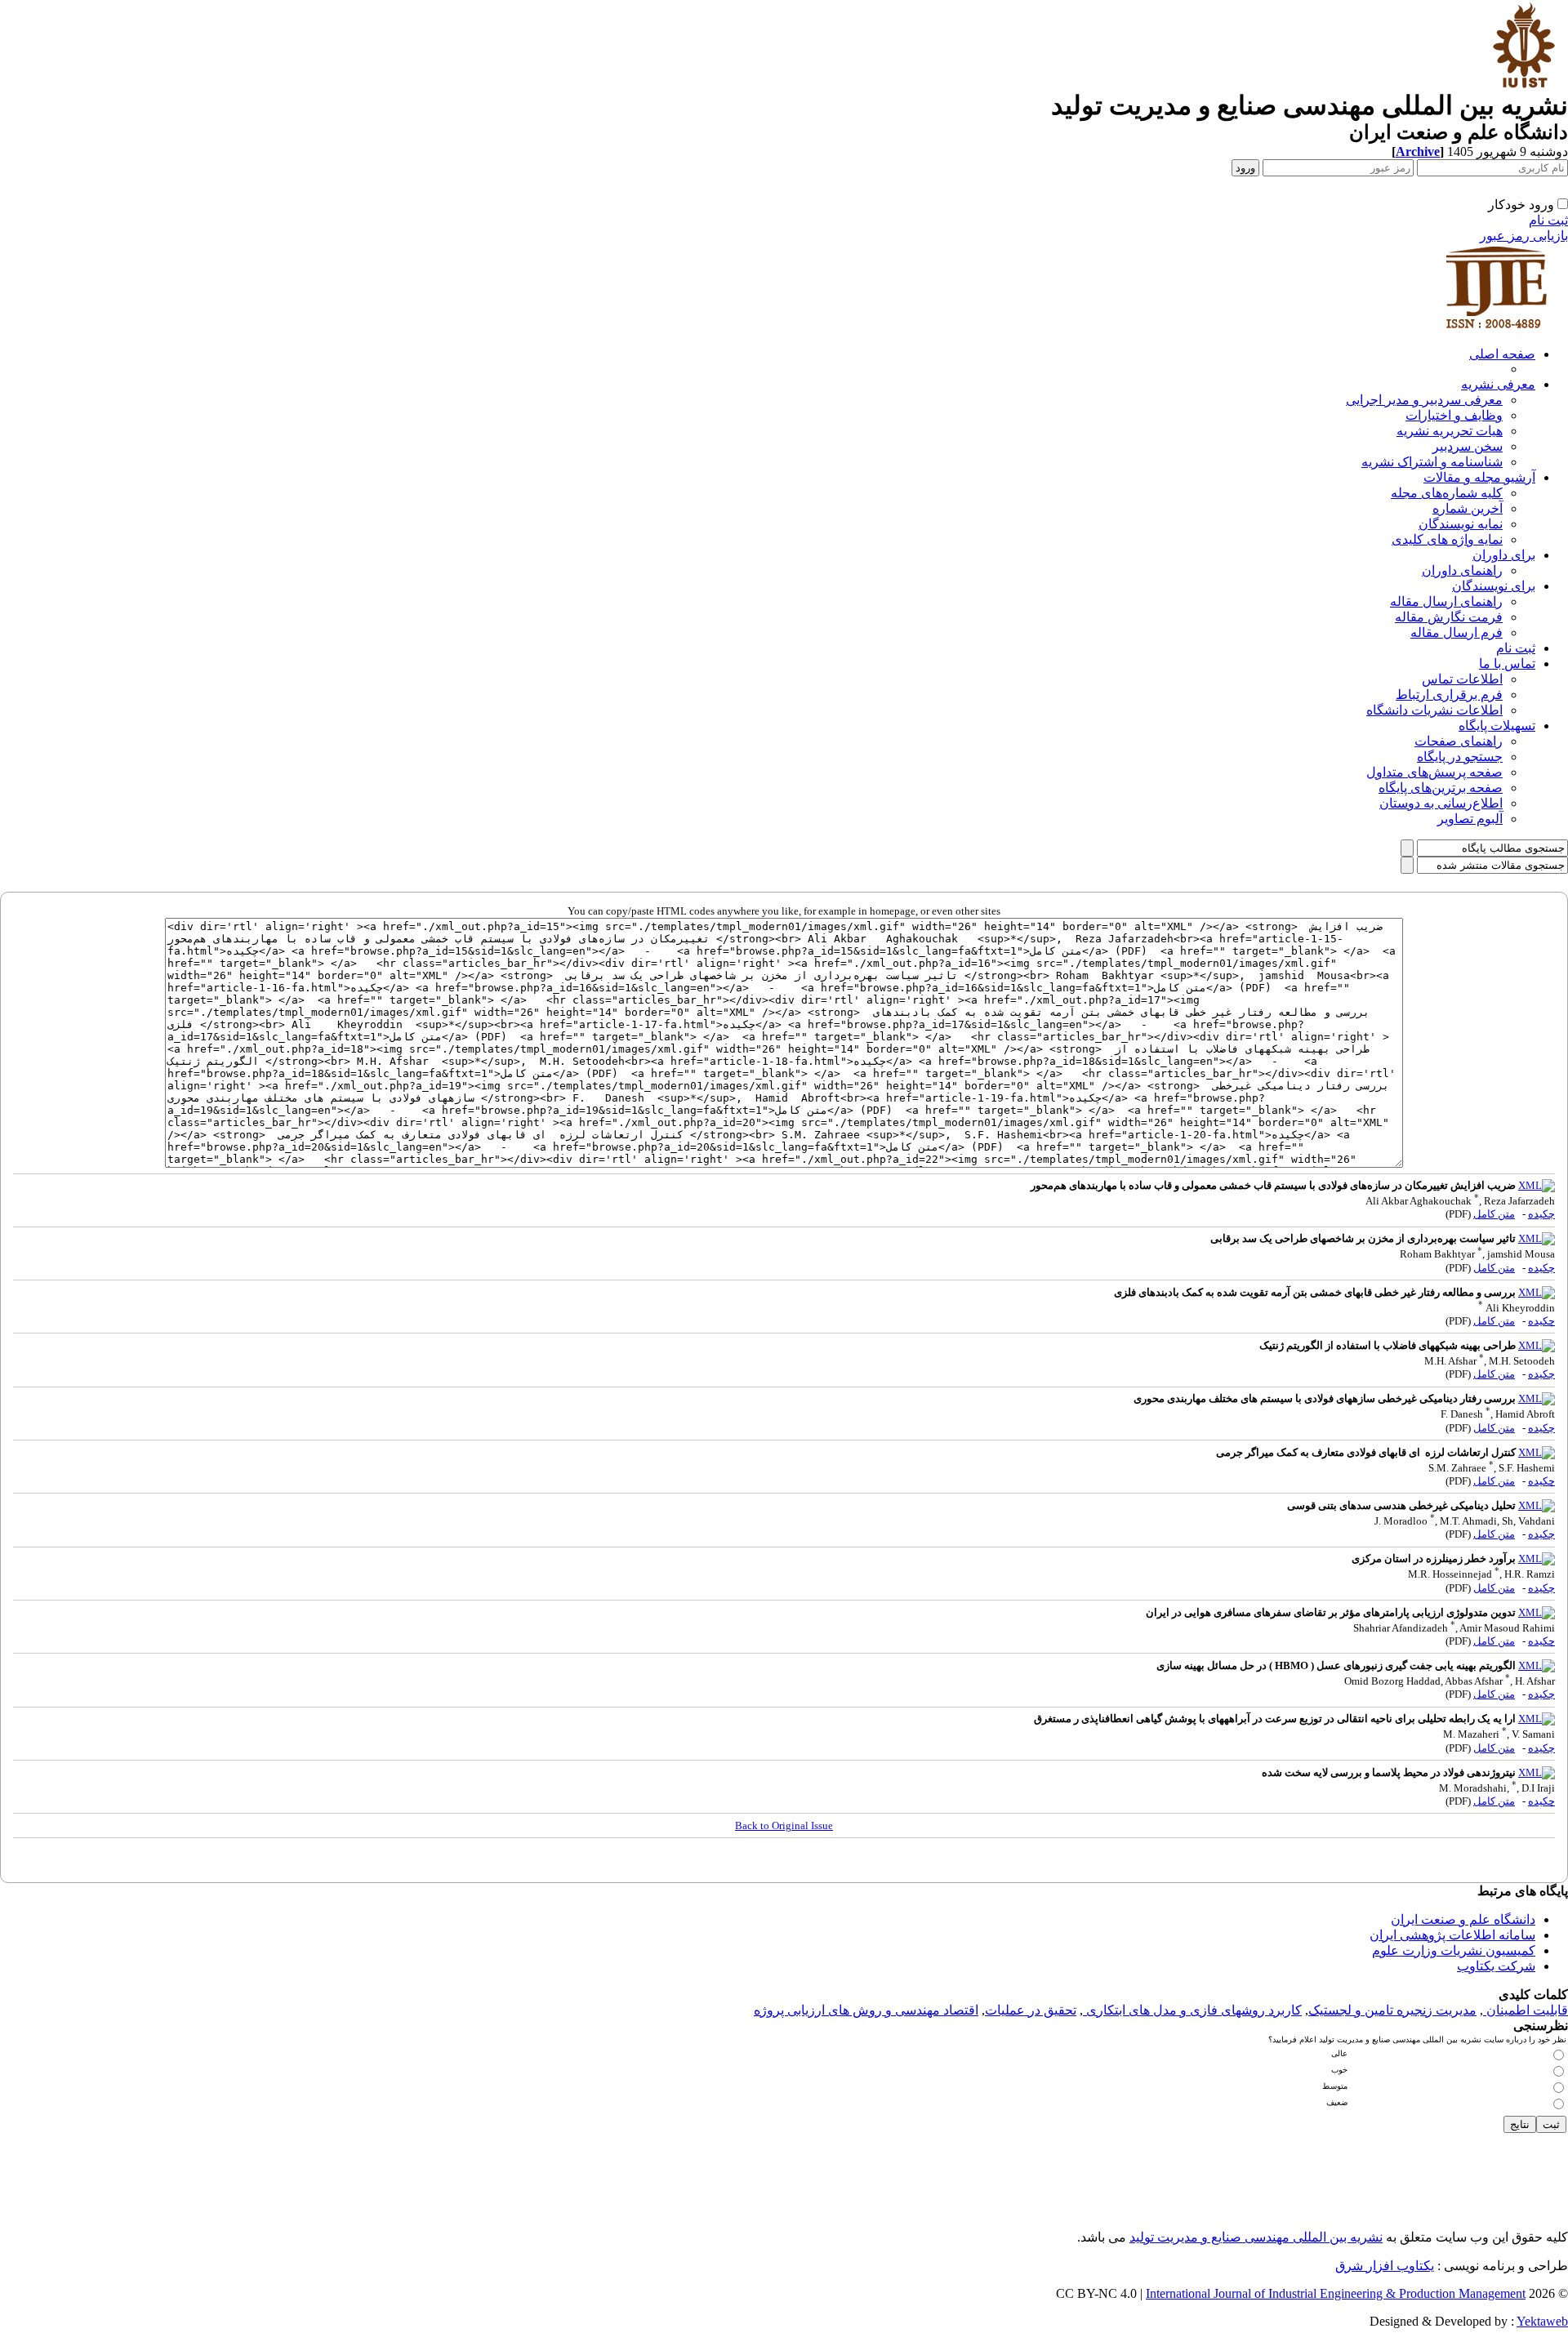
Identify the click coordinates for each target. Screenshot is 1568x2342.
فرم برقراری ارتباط (1449, 695)
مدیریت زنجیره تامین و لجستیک (1392, 2010)
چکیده (1541, 1214)
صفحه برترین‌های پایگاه (1441, 788)
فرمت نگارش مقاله (1449, 617)
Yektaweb (1542, 2321)
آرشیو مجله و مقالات (1479, 477)
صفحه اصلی (1502, 354)
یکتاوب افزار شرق (1385, 2266)
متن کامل (1494, 1214)
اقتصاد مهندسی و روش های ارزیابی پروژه (866, 2010)
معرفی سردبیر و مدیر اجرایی (1424, 400)
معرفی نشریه (1498, 384)
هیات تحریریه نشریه (1450, 431)
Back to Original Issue (784, 1826)
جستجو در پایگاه (1460, 757)
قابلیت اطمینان (1526, 2010)
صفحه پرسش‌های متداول (1434, 772)
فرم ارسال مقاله (1457, 632)
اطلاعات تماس (1462, 679)
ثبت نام (1548, 220)
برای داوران (1504, 555)
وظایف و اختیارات (1454, 415)
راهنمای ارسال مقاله (1446, 601)
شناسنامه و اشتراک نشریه (1432, 462)
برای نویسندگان (1494, 586)
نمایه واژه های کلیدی (1447, 539)
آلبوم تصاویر (1470, 819)
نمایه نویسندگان (1461, 524)
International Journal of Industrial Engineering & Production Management (1336, 2293)
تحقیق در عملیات (1031, 2010)
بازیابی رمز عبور (1524, 236)
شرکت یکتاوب (1496, 1966)
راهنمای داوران (1462, 570)
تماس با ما (1507, 663)
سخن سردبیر (1468, 446)
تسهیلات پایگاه (1497, 726)
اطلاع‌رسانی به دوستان (1441, 803)
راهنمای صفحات (1459, 741)
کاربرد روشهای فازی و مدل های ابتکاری (1192, 2010)
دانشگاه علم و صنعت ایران (1463, 1919)
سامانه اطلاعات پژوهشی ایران (1452, 1935)
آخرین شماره (1468, 508)
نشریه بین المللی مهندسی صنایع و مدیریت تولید (1256, 2237)
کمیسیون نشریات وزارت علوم (1454, 1950)
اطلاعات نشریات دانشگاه (1434, 710)
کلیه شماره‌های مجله (1447, 493)
